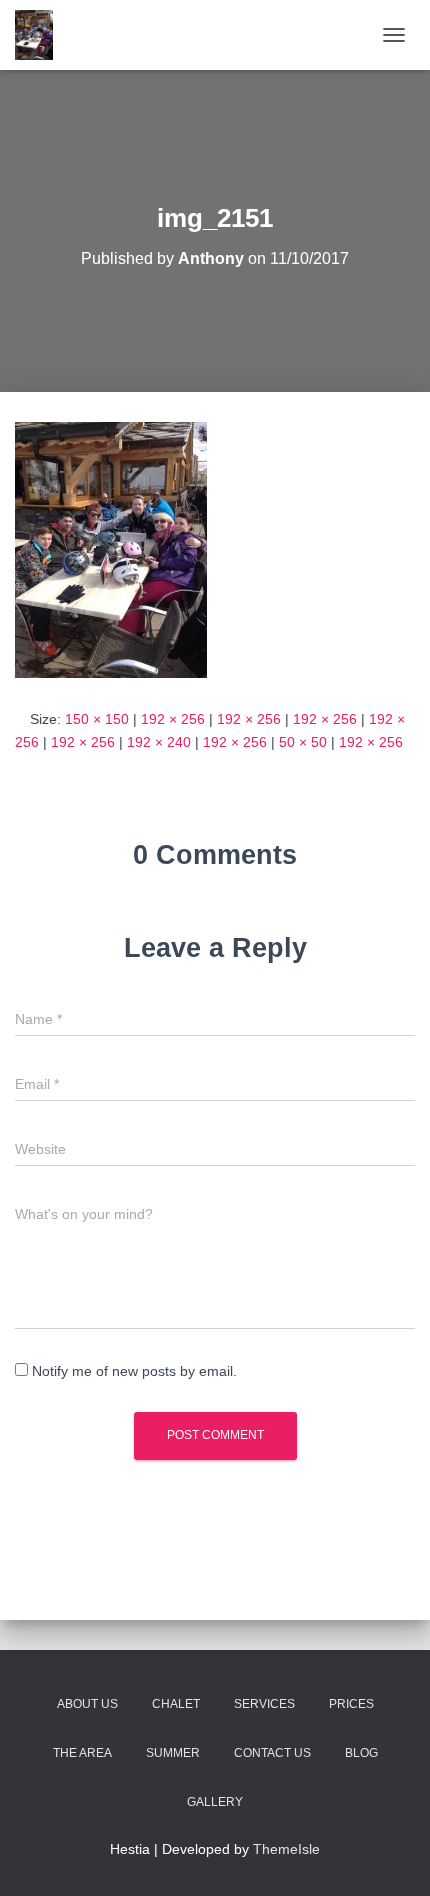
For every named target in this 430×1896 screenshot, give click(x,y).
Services (264, 1704)
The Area (82, 1753)
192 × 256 (173, 719)
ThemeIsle (286, 1849)
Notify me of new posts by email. (134, 1371)
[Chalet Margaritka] (41, 35)
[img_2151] (111, 549)
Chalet (176, 1704)
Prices (351, 1704)
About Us (87, 1704)
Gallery (215, 1802)
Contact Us (272, 1753)
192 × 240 (159, 742)
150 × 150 (97, 719)
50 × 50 (303, 742)
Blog (361, 1753)
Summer (173, 1753)
